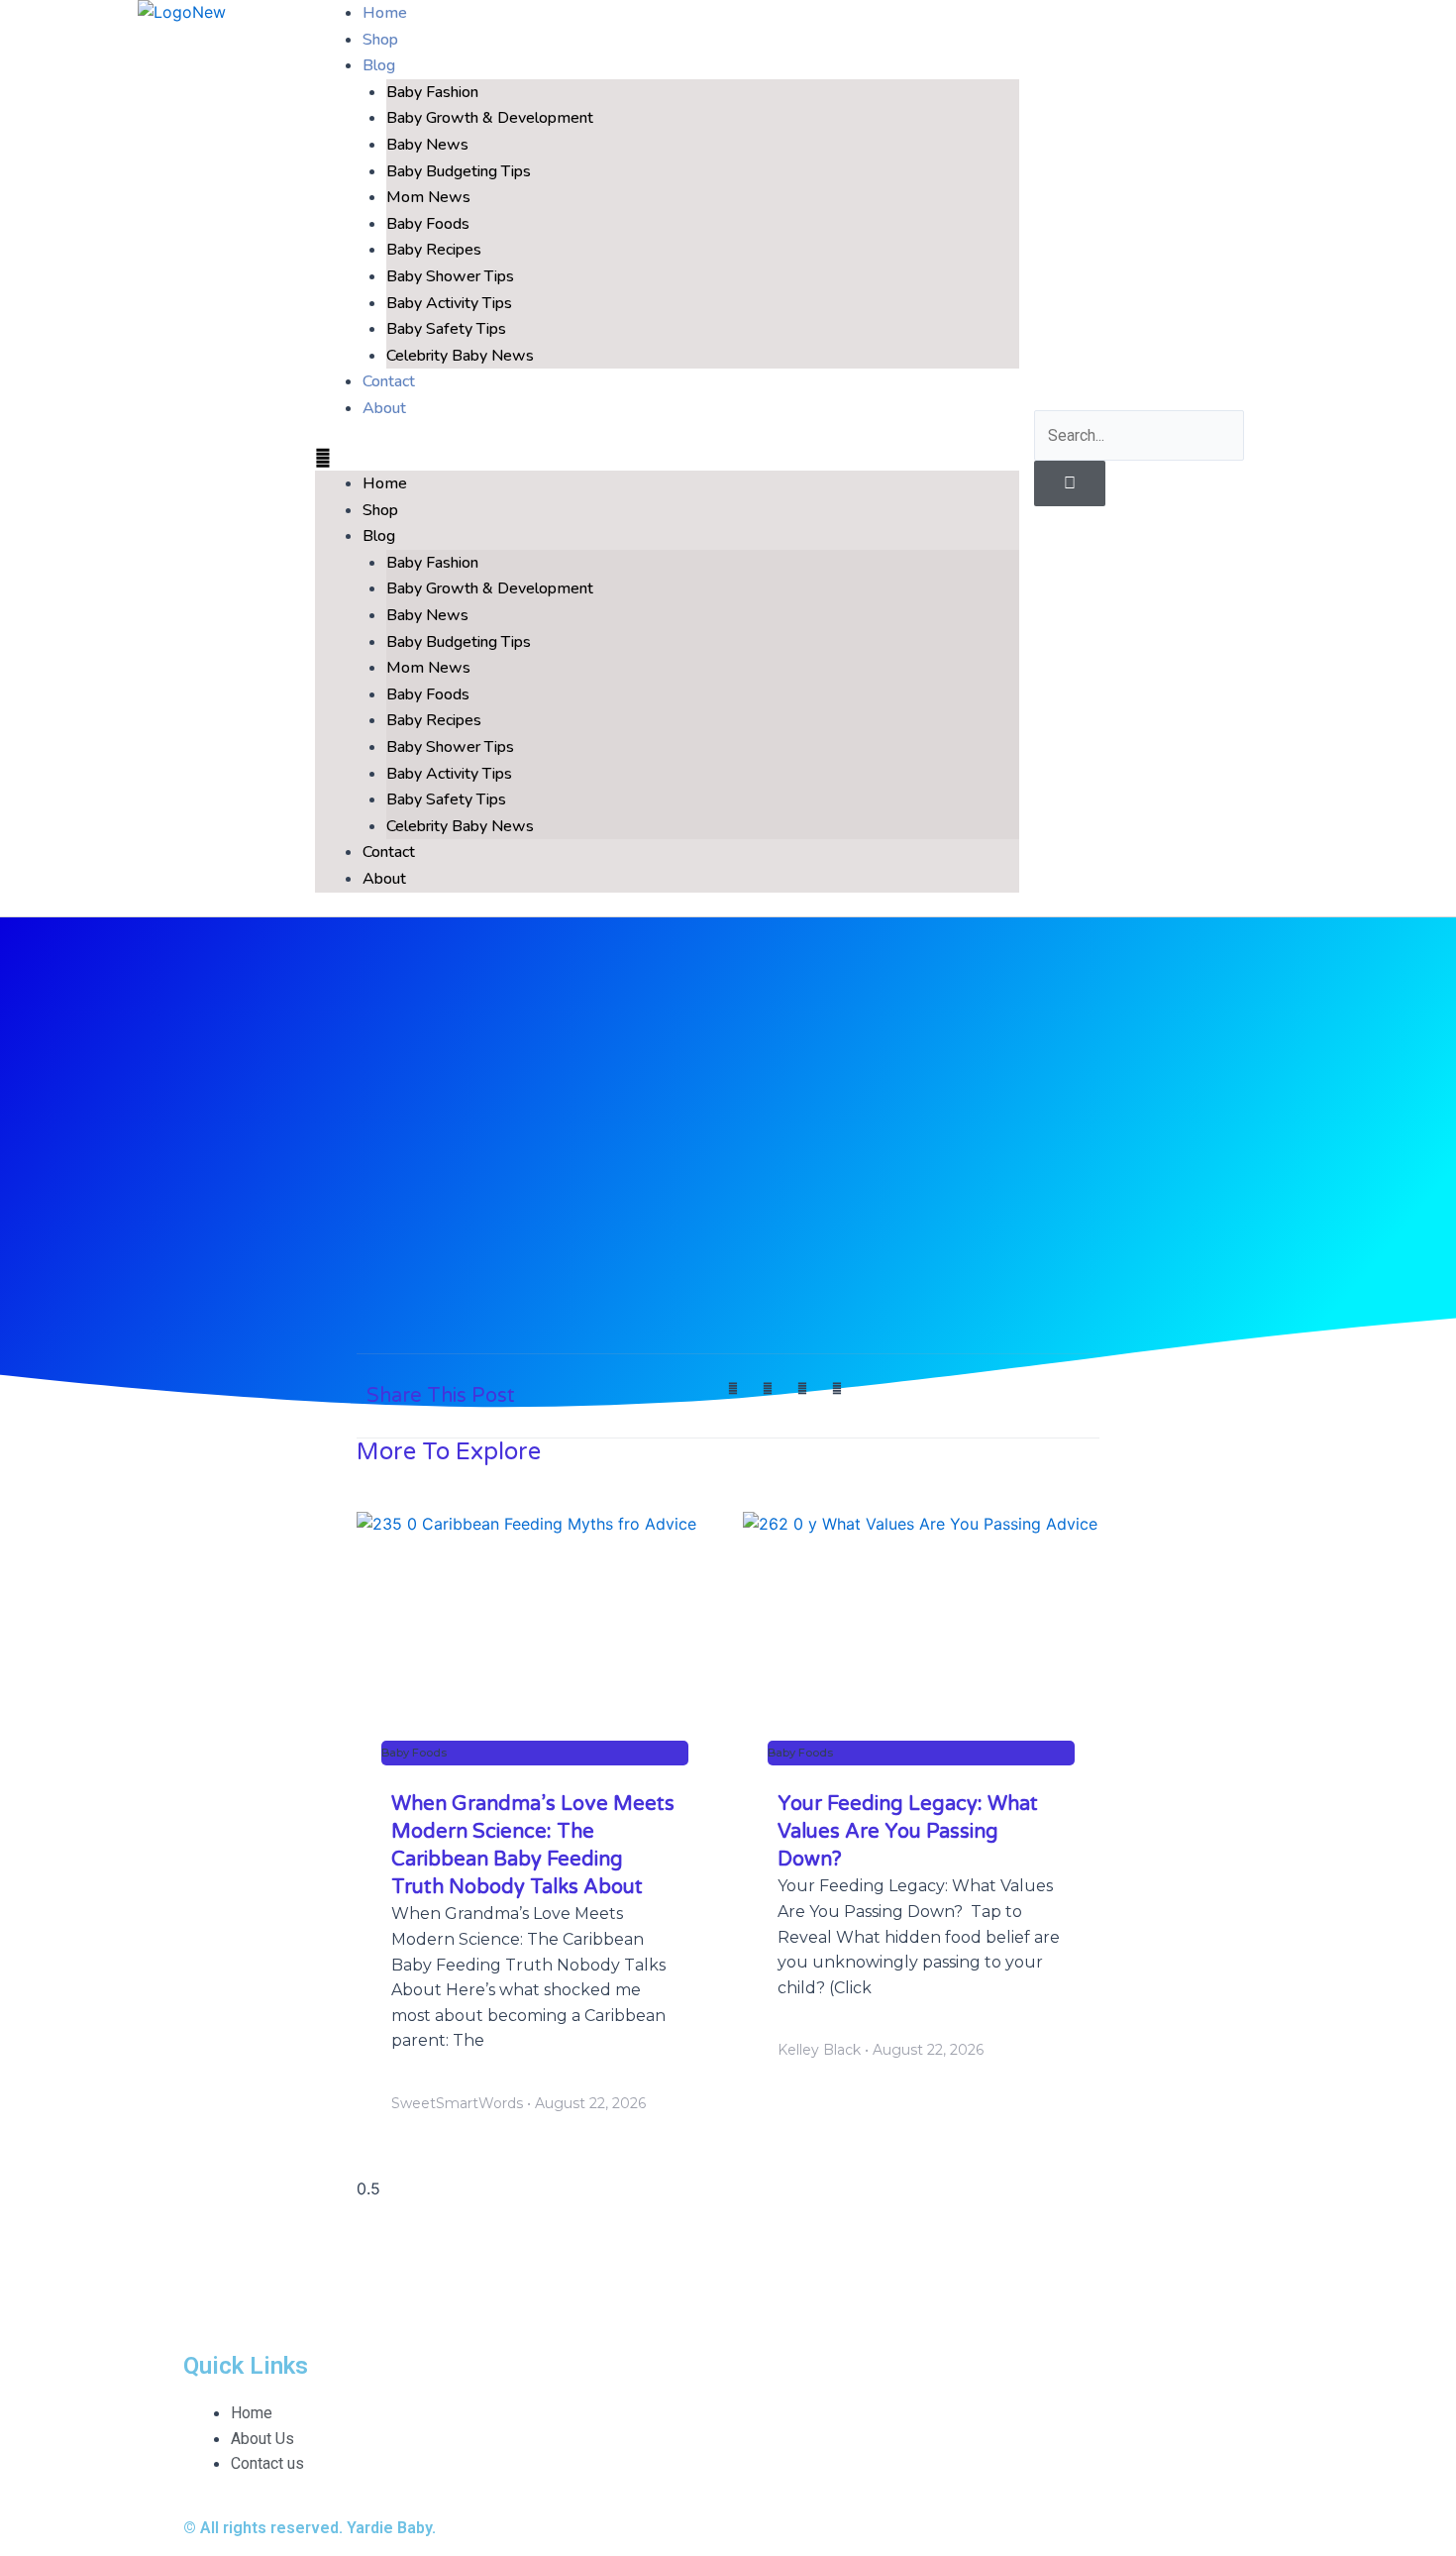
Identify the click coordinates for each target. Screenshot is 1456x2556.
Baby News (427, 145)
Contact (389, 852)
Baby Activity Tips (449, 303)
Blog (379, 65)
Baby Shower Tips (450, 276)
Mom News (428, 197)
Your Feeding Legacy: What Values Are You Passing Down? (908, 1832)
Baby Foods (428, 224)
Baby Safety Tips (446, 329)
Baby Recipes (434, 250)
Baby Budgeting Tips (459, 171)
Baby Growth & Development (490, 118)
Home (385, 483)
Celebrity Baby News (460, 356)
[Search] (1070, 483)
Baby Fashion (432, 92)
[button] (667, 459)
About (384, 408)
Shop (380, 510)
